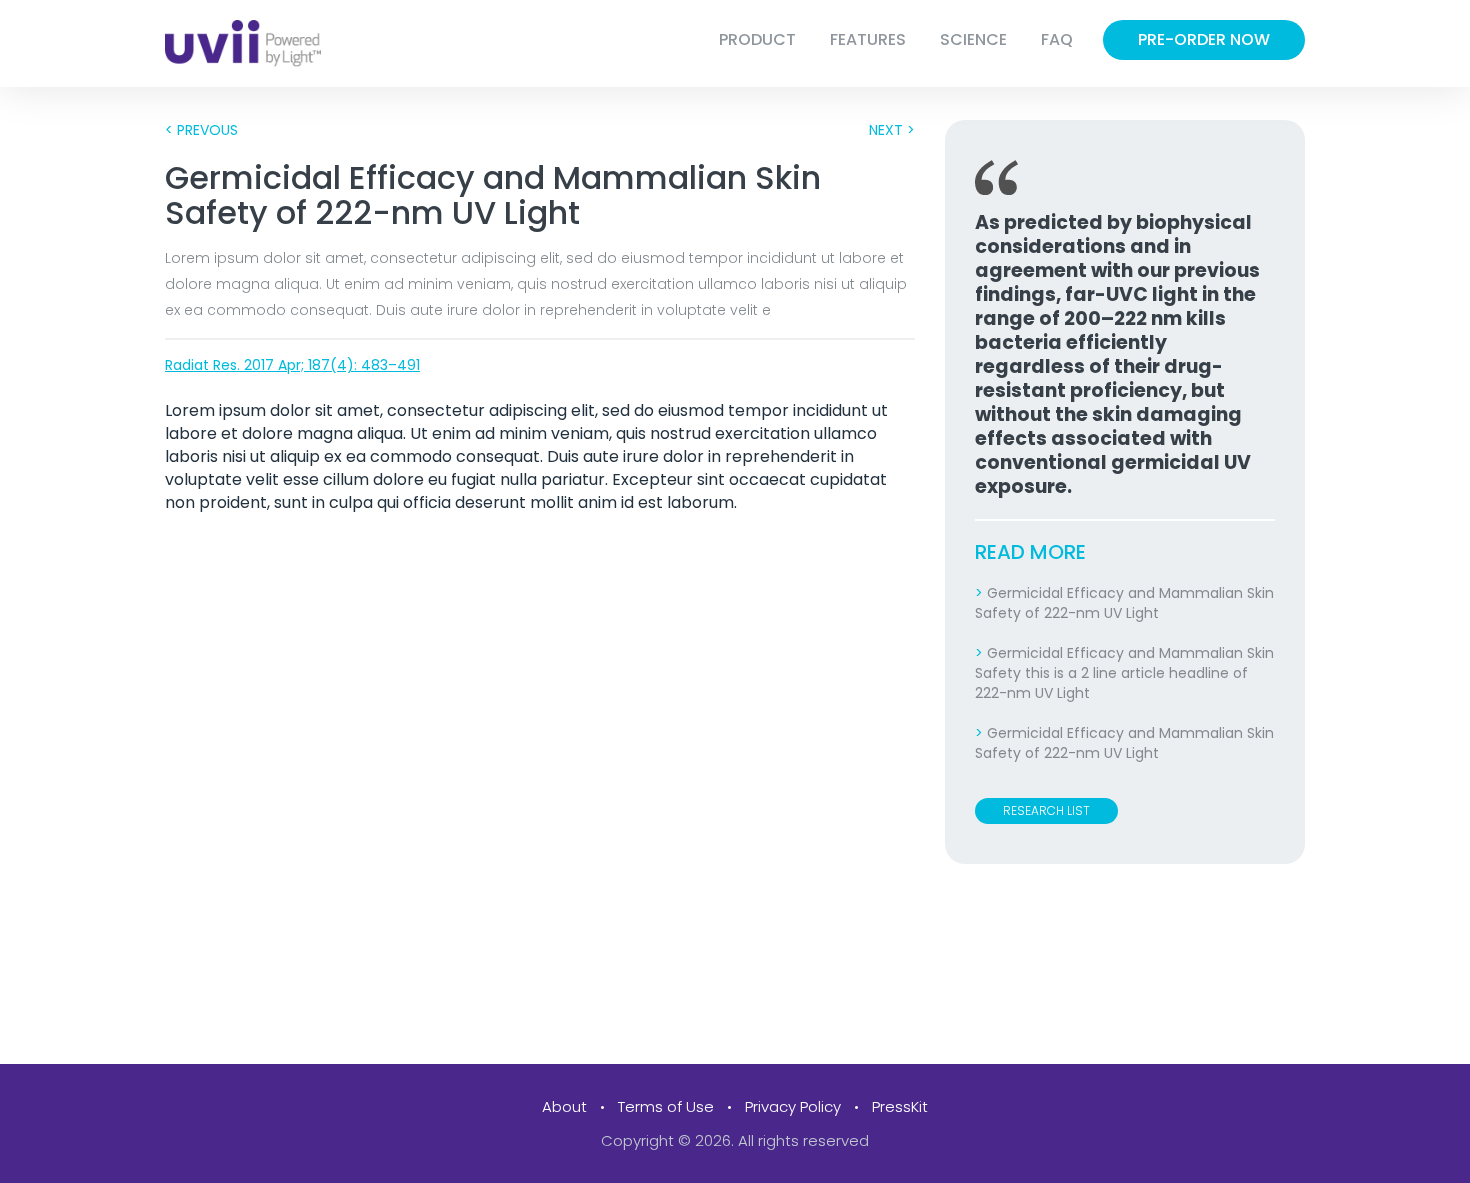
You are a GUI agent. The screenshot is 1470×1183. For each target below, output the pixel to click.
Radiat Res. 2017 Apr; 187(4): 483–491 (292, 365)
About (564, 1106)
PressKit (900, 1106)
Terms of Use (666, 1106)
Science (973, 39)
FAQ (1057, 39)
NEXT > (892, 130)
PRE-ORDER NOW (1204, 39)
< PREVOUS (201, 130)
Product (757, 39)
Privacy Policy (793, 1106)
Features (868, 39)
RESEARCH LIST (1046, 810)
